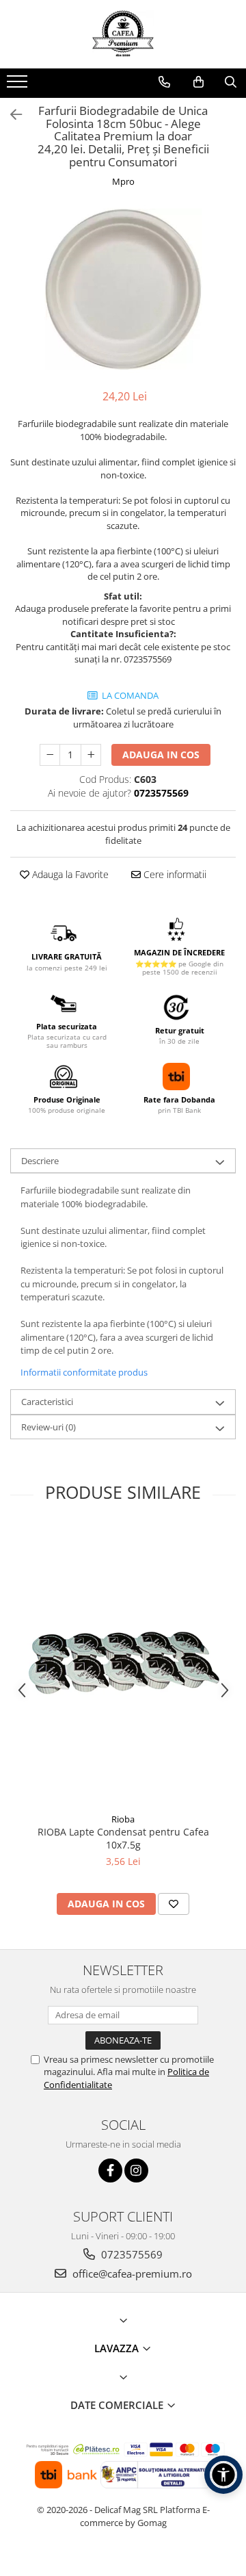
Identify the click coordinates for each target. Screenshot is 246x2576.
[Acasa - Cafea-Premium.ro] (123, 34)
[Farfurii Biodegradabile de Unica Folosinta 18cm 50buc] (123, 290)
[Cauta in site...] (231, 82)
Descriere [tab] (40, 1161)
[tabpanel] (123, 290)
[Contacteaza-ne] (164, 82)
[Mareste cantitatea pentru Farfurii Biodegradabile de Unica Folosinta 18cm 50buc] (91, 755)
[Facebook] (110, 2171)
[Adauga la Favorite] (174, 1904)
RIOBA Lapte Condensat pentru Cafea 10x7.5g (123, 1838)
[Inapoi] (10, 115)
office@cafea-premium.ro (131, 2274)
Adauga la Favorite (69, 874)
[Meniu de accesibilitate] (223, 2475)
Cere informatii (174, 874)
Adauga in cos (161, 755)
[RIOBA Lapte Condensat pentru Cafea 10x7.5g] (123, 1666)
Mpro (123, 181)
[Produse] (19, 86)
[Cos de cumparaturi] (199, 82)
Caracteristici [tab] (47, 1402)
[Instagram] (136, 2171)
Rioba (123, 1819)
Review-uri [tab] (49, 1427)
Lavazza (118, 2348)
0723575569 (131, 2254)
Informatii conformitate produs (84, 1372)
